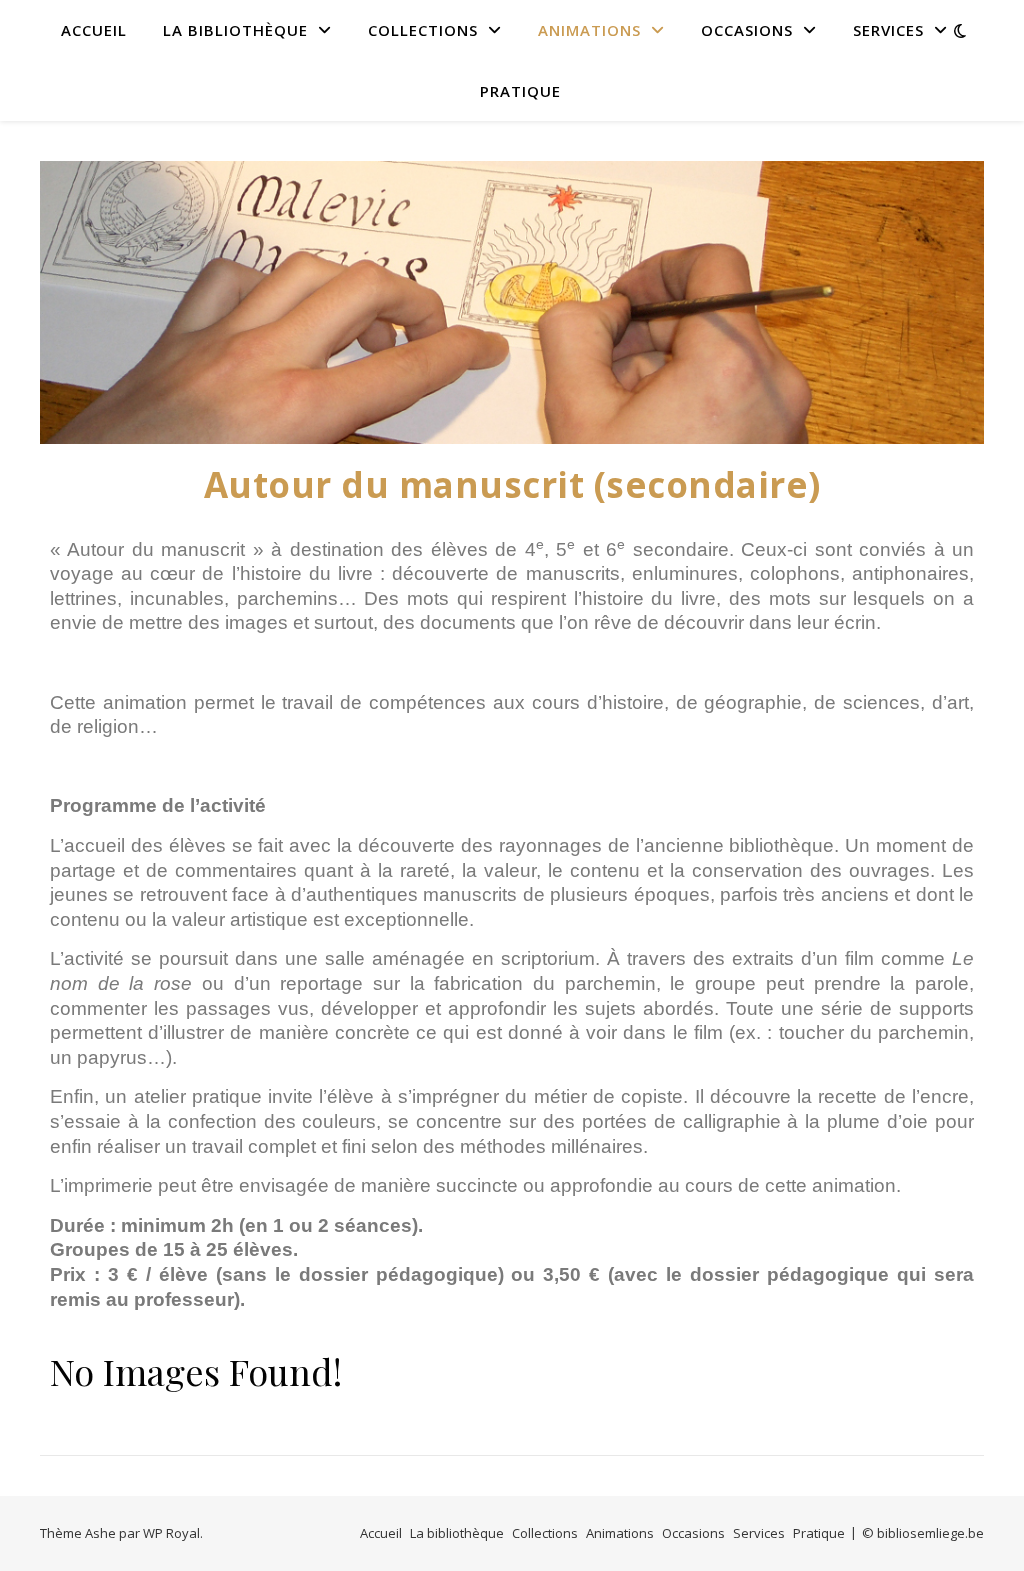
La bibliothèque (235, 30)
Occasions (747, 30)
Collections (423, 30)
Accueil (94, 30)
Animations (589, 30)
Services (888, 30)
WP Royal (171, 1533)
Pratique (520, 91)
